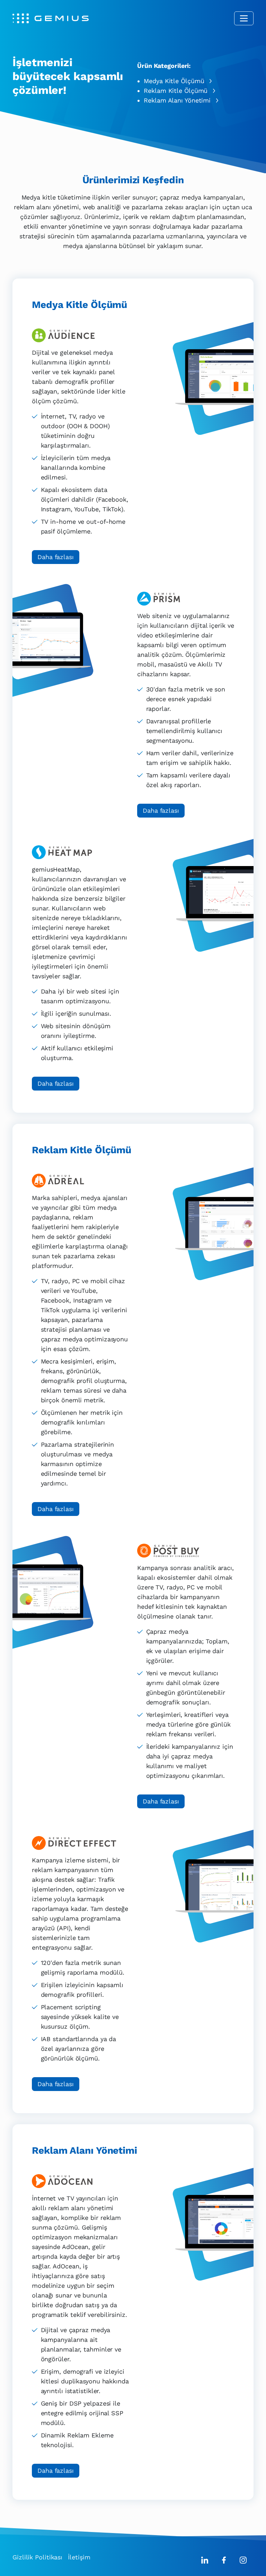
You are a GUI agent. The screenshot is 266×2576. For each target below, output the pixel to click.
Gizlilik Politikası (37, 2557)
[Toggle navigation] (244, 18)
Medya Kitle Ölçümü (174, 81)
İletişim (79, 2557)
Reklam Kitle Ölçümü (176, 91)
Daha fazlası (56, 557)
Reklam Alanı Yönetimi (177, 100)
